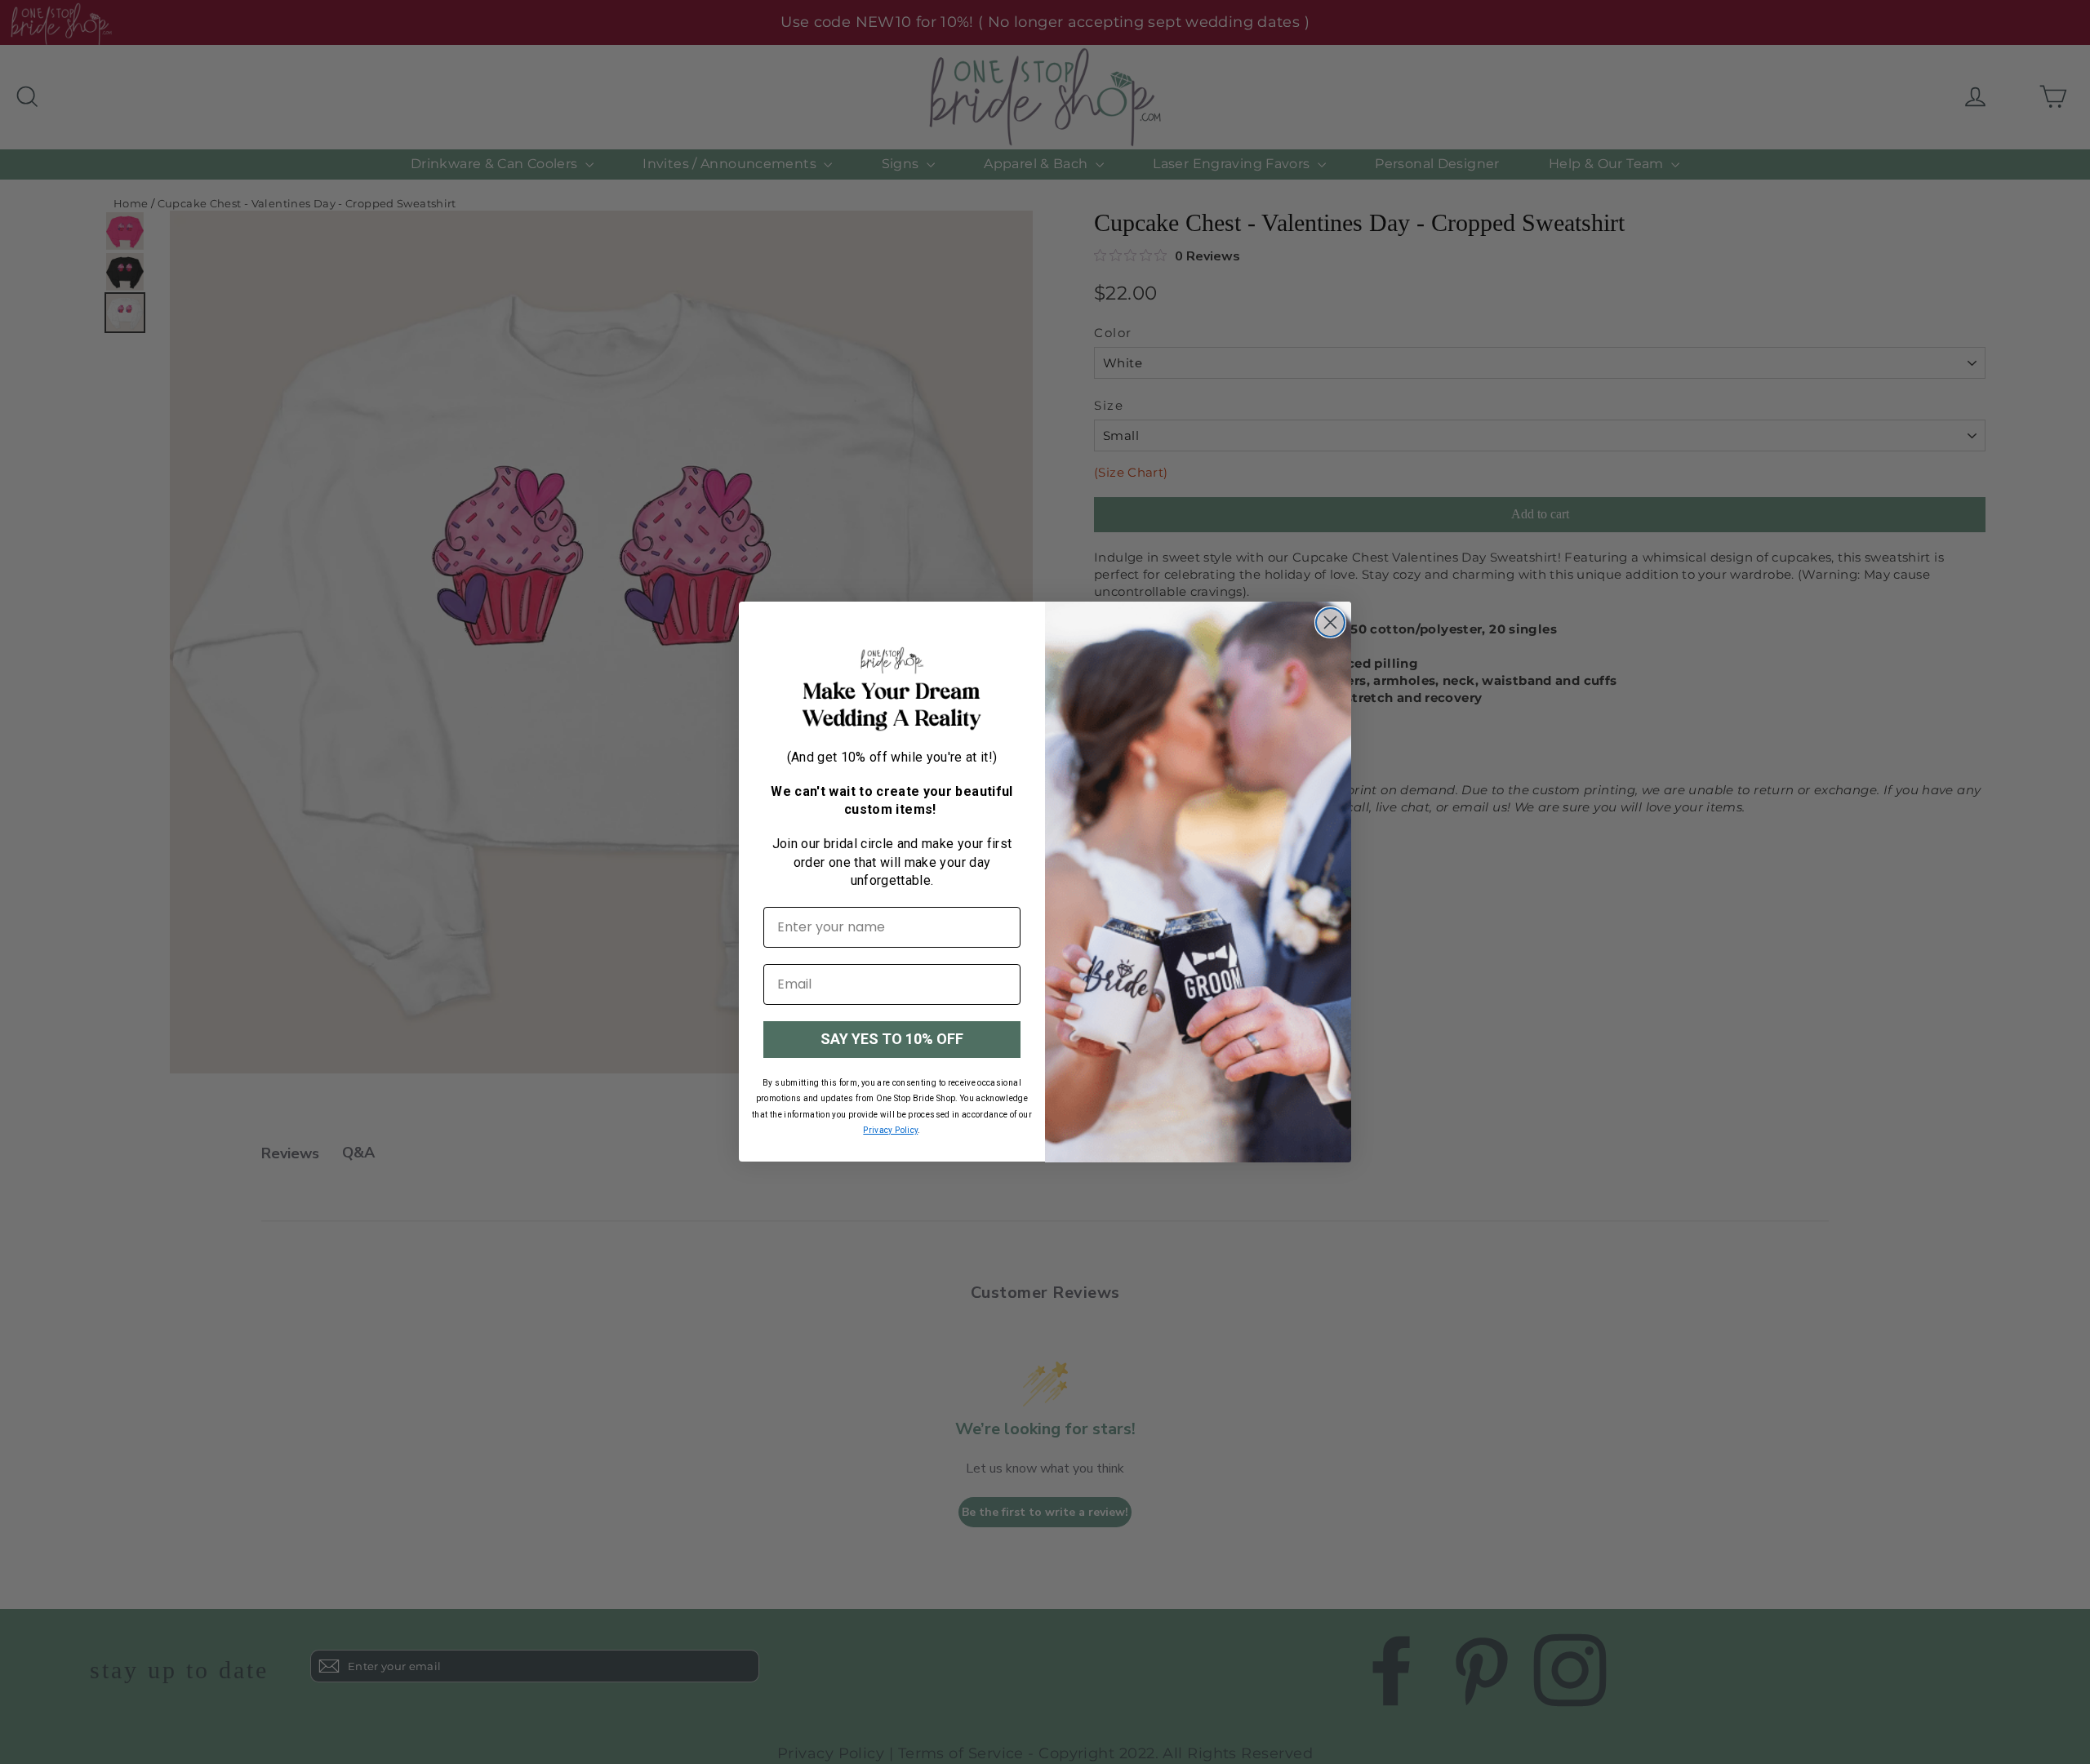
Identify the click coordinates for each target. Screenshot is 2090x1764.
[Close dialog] (1330, 622)
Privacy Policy (890, 1130)
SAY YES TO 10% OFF (892, 1039)
